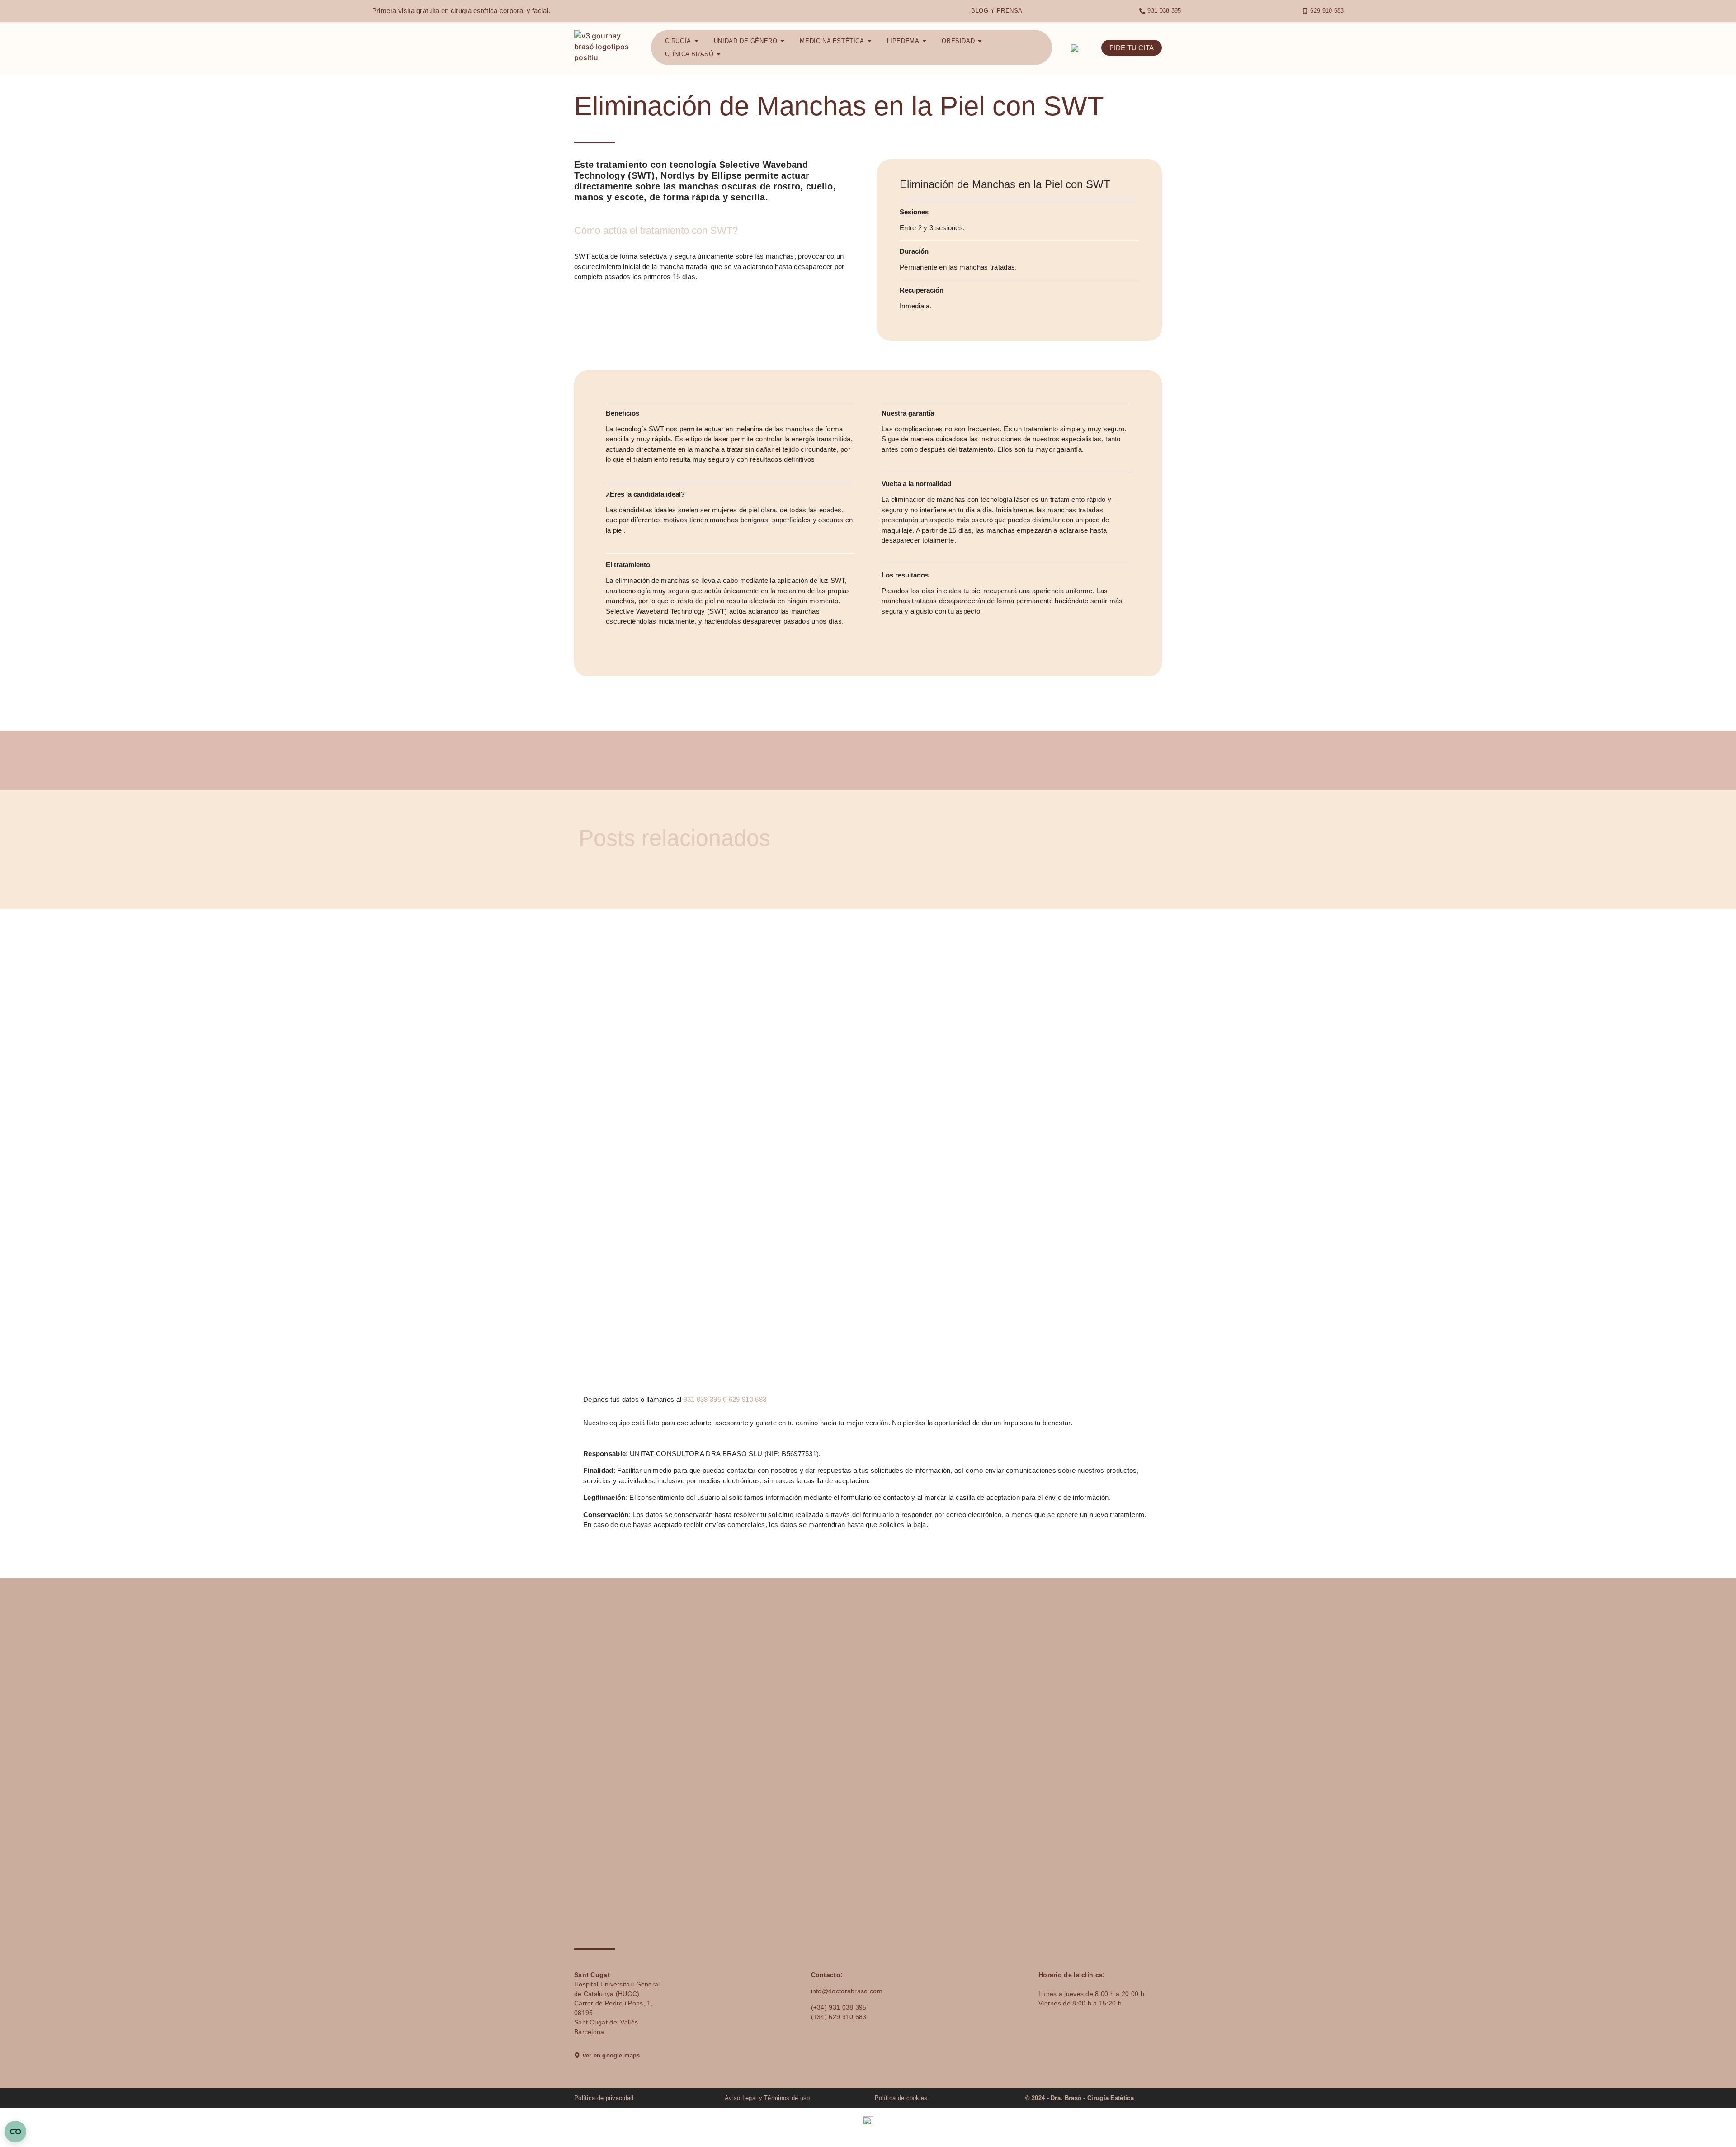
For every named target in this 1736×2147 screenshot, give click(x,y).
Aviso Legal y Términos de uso (767, 2098)
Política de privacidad (604, 2098)
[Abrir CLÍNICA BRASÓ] (719, 54)
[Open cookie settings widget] (15, 2132)
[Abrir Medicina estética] (870, 41)
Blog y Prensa (997, 11)
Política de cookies (901, 2098)
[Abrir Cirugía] (696, 41)
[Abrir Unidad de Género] (782, 41)
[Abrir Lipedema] (924, 41)
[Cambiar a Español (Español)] (868, 2121)
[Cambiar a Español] (1076, 48)
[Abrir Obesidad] (980, 41)
